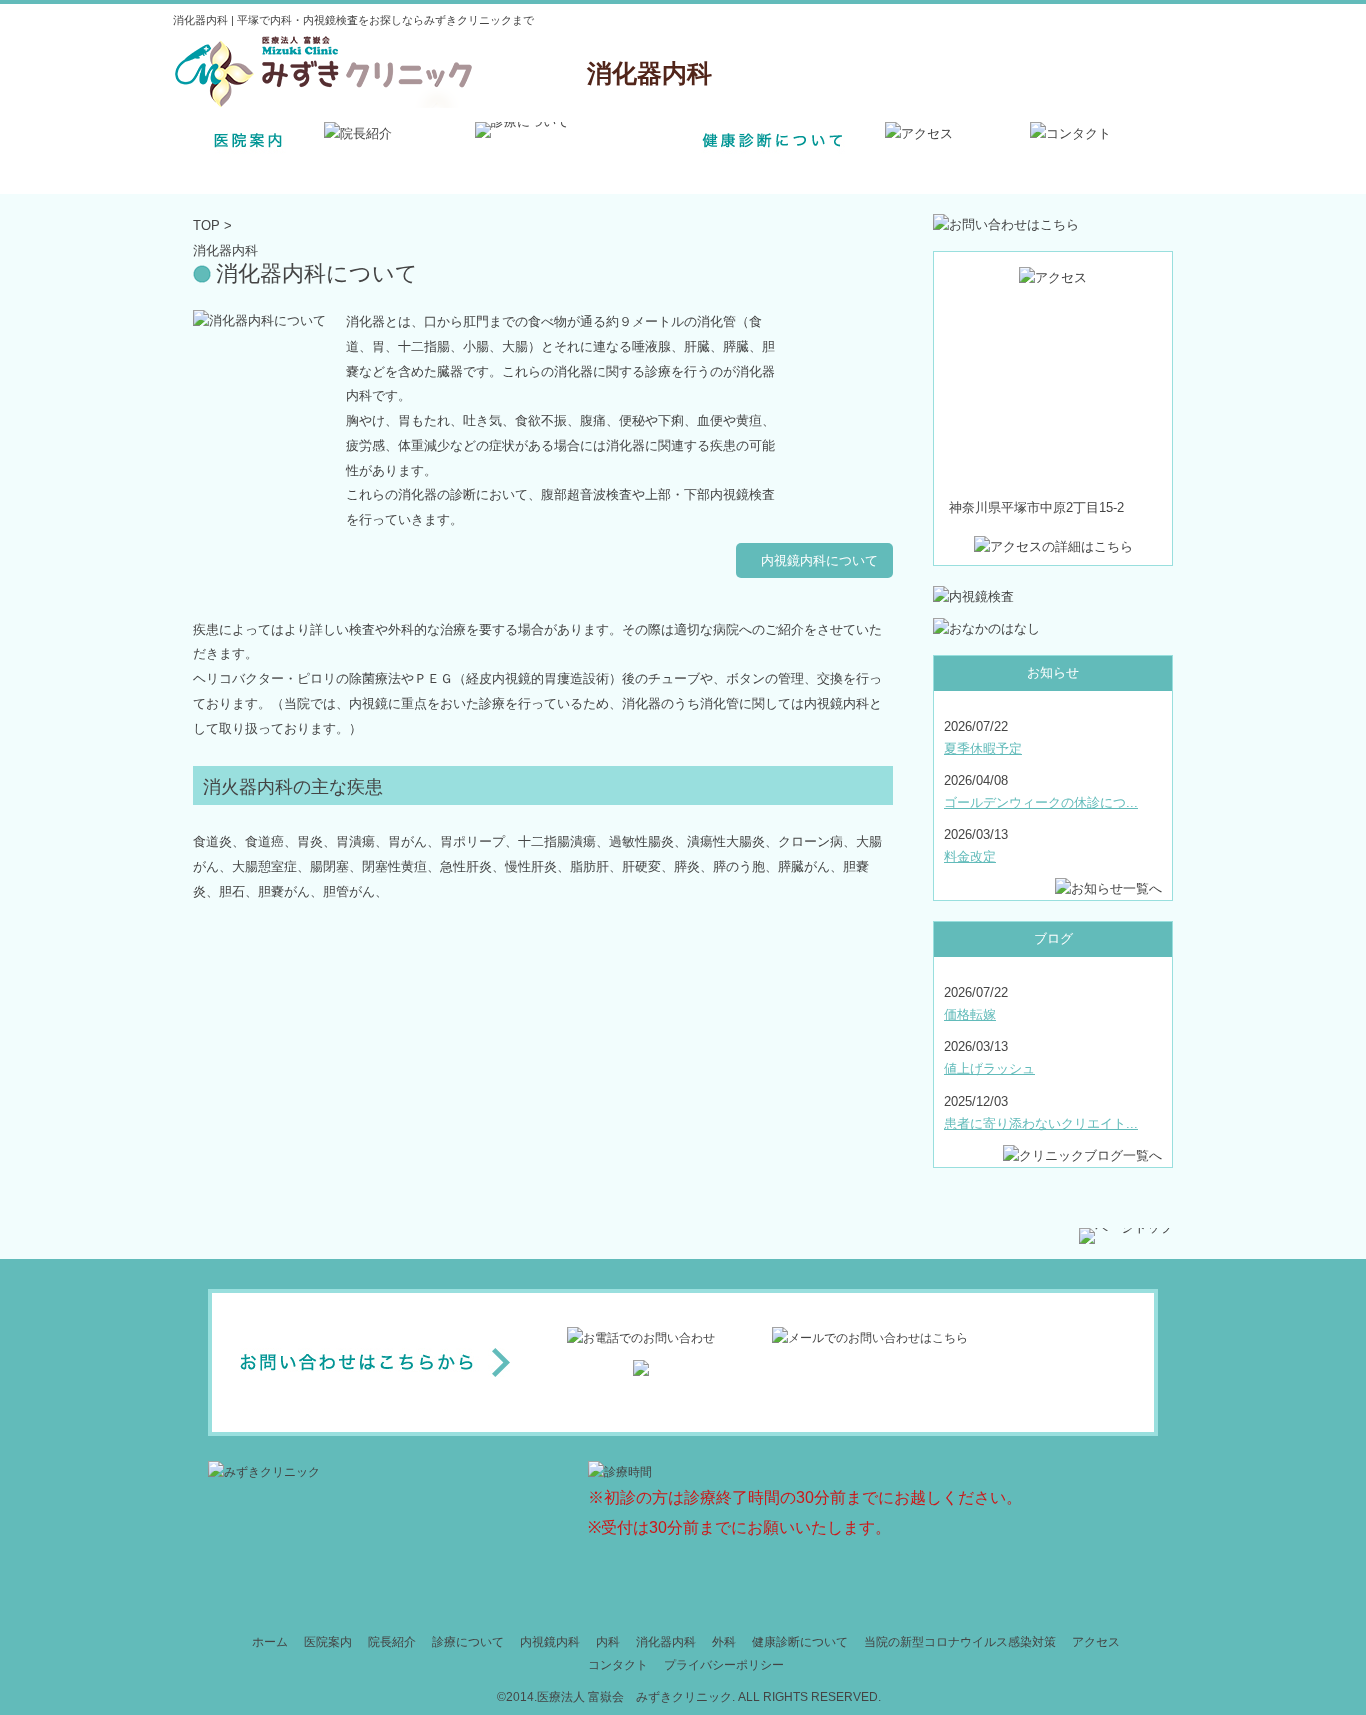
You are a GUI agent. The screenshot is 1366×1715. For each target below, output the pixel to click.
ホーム (270, 1642)
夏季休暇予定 (983, 748)
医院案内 (328, 1642)
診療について (468, 1642)
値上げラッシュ (989, 1068)
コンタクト (618, 1665)
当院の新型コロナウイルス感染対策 (960, 1642)
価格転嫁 (970, 1014)
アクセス (1096, 1642)
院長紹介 (392, 1642)
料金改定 (970, 856)
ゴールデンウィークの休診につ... (1041, 802)
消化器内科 (666, 1642)
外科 (724, 1642)
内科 (608, 1642)
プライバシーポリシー (724, 1665)
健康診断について (800, 1642)
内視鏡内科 (550, 1642)
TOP (206, 225)
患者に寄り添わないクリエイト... (1041, 1123)
